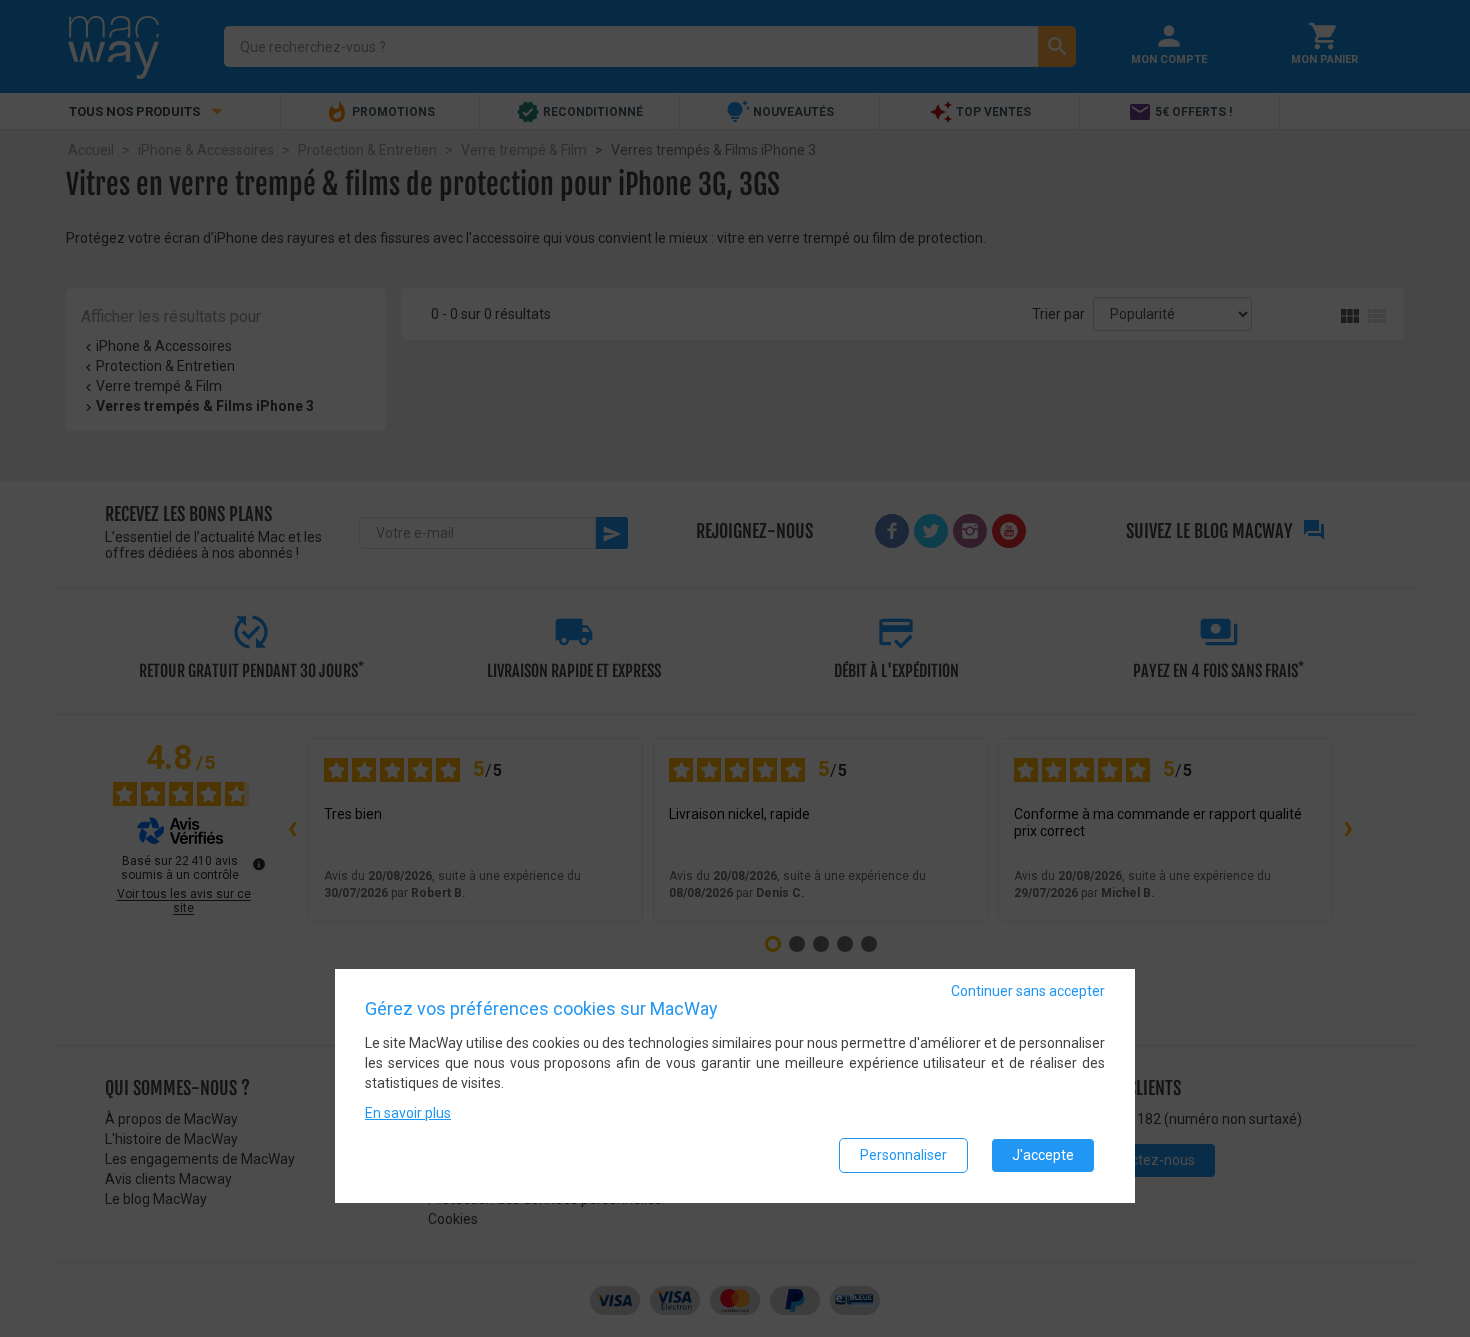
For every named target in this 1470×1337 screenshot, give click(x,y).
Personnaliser (903, 1155)
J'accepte (1043, 1155)
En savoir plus (408, 1113)
